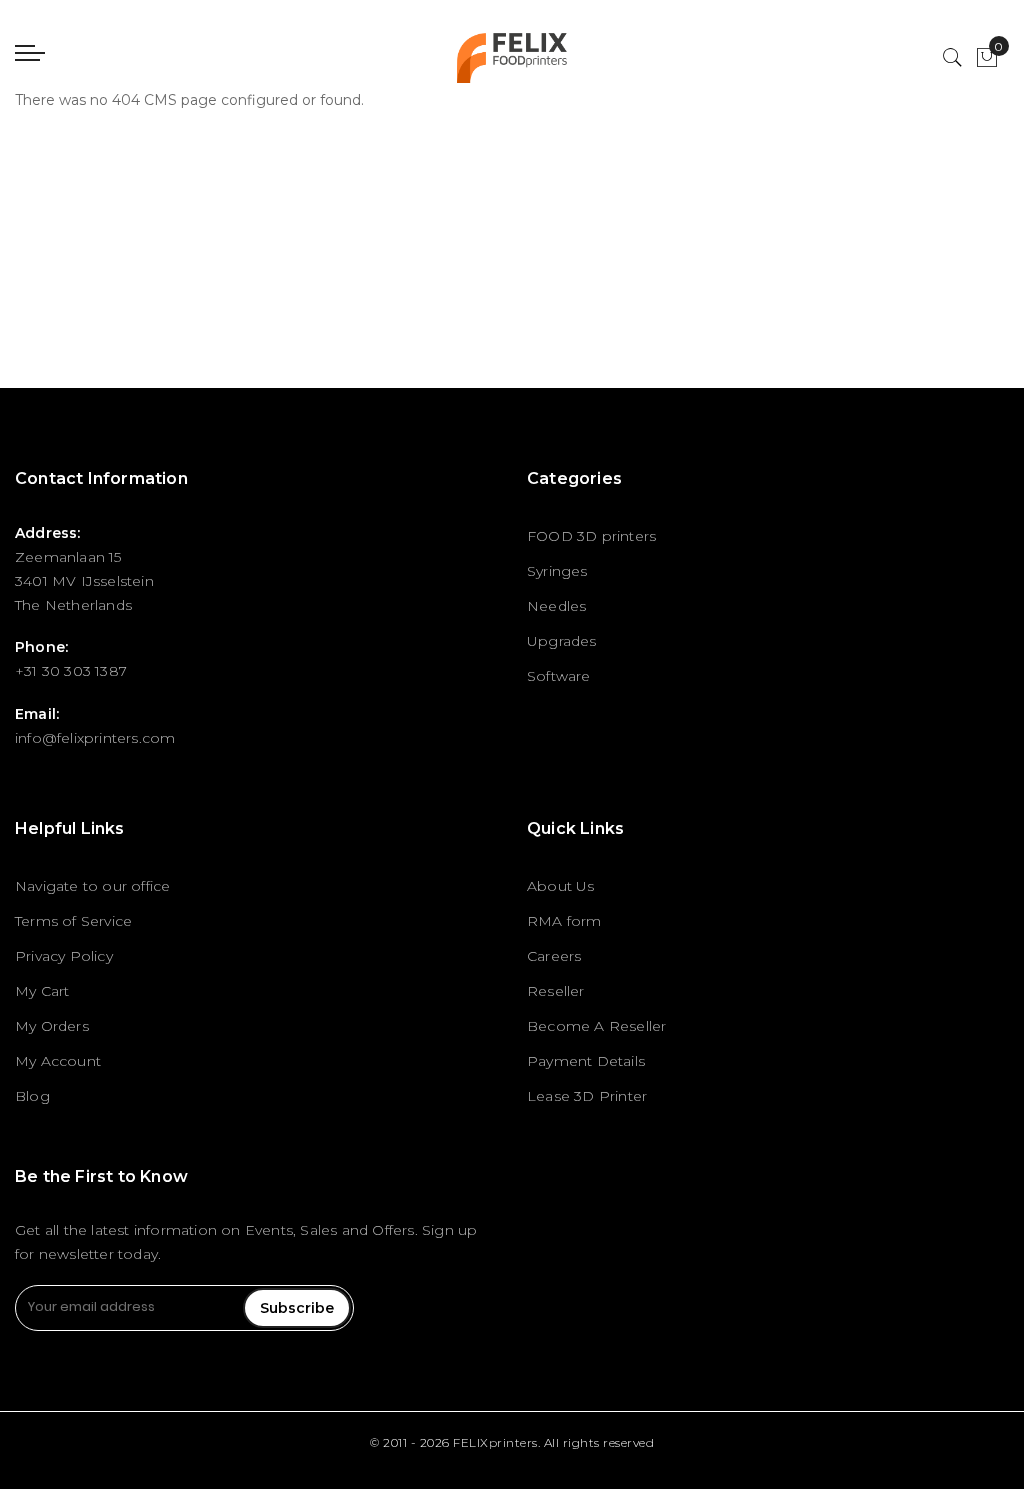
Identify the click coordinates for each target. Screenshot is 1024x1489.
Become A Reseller (596, 1026)
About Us (561, 886)
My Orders (52, 1026)
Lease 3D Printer (587, 1096)
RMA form (564, 921)
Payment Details (586, 1061)
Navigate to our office (92, 886)
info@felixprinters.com (95, 738)
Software (559, 676)
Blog (32, 1096)
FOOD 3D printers (591, 536)
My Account (58, 1061)
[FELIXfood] (512, 58)
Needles (556, 606)
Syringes (557, 571)
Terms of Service (73, 921)
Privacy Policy (64, 956)
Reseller (556, 991)
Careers (554, 956)
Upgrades (562, 641)
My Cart (42, 991)
